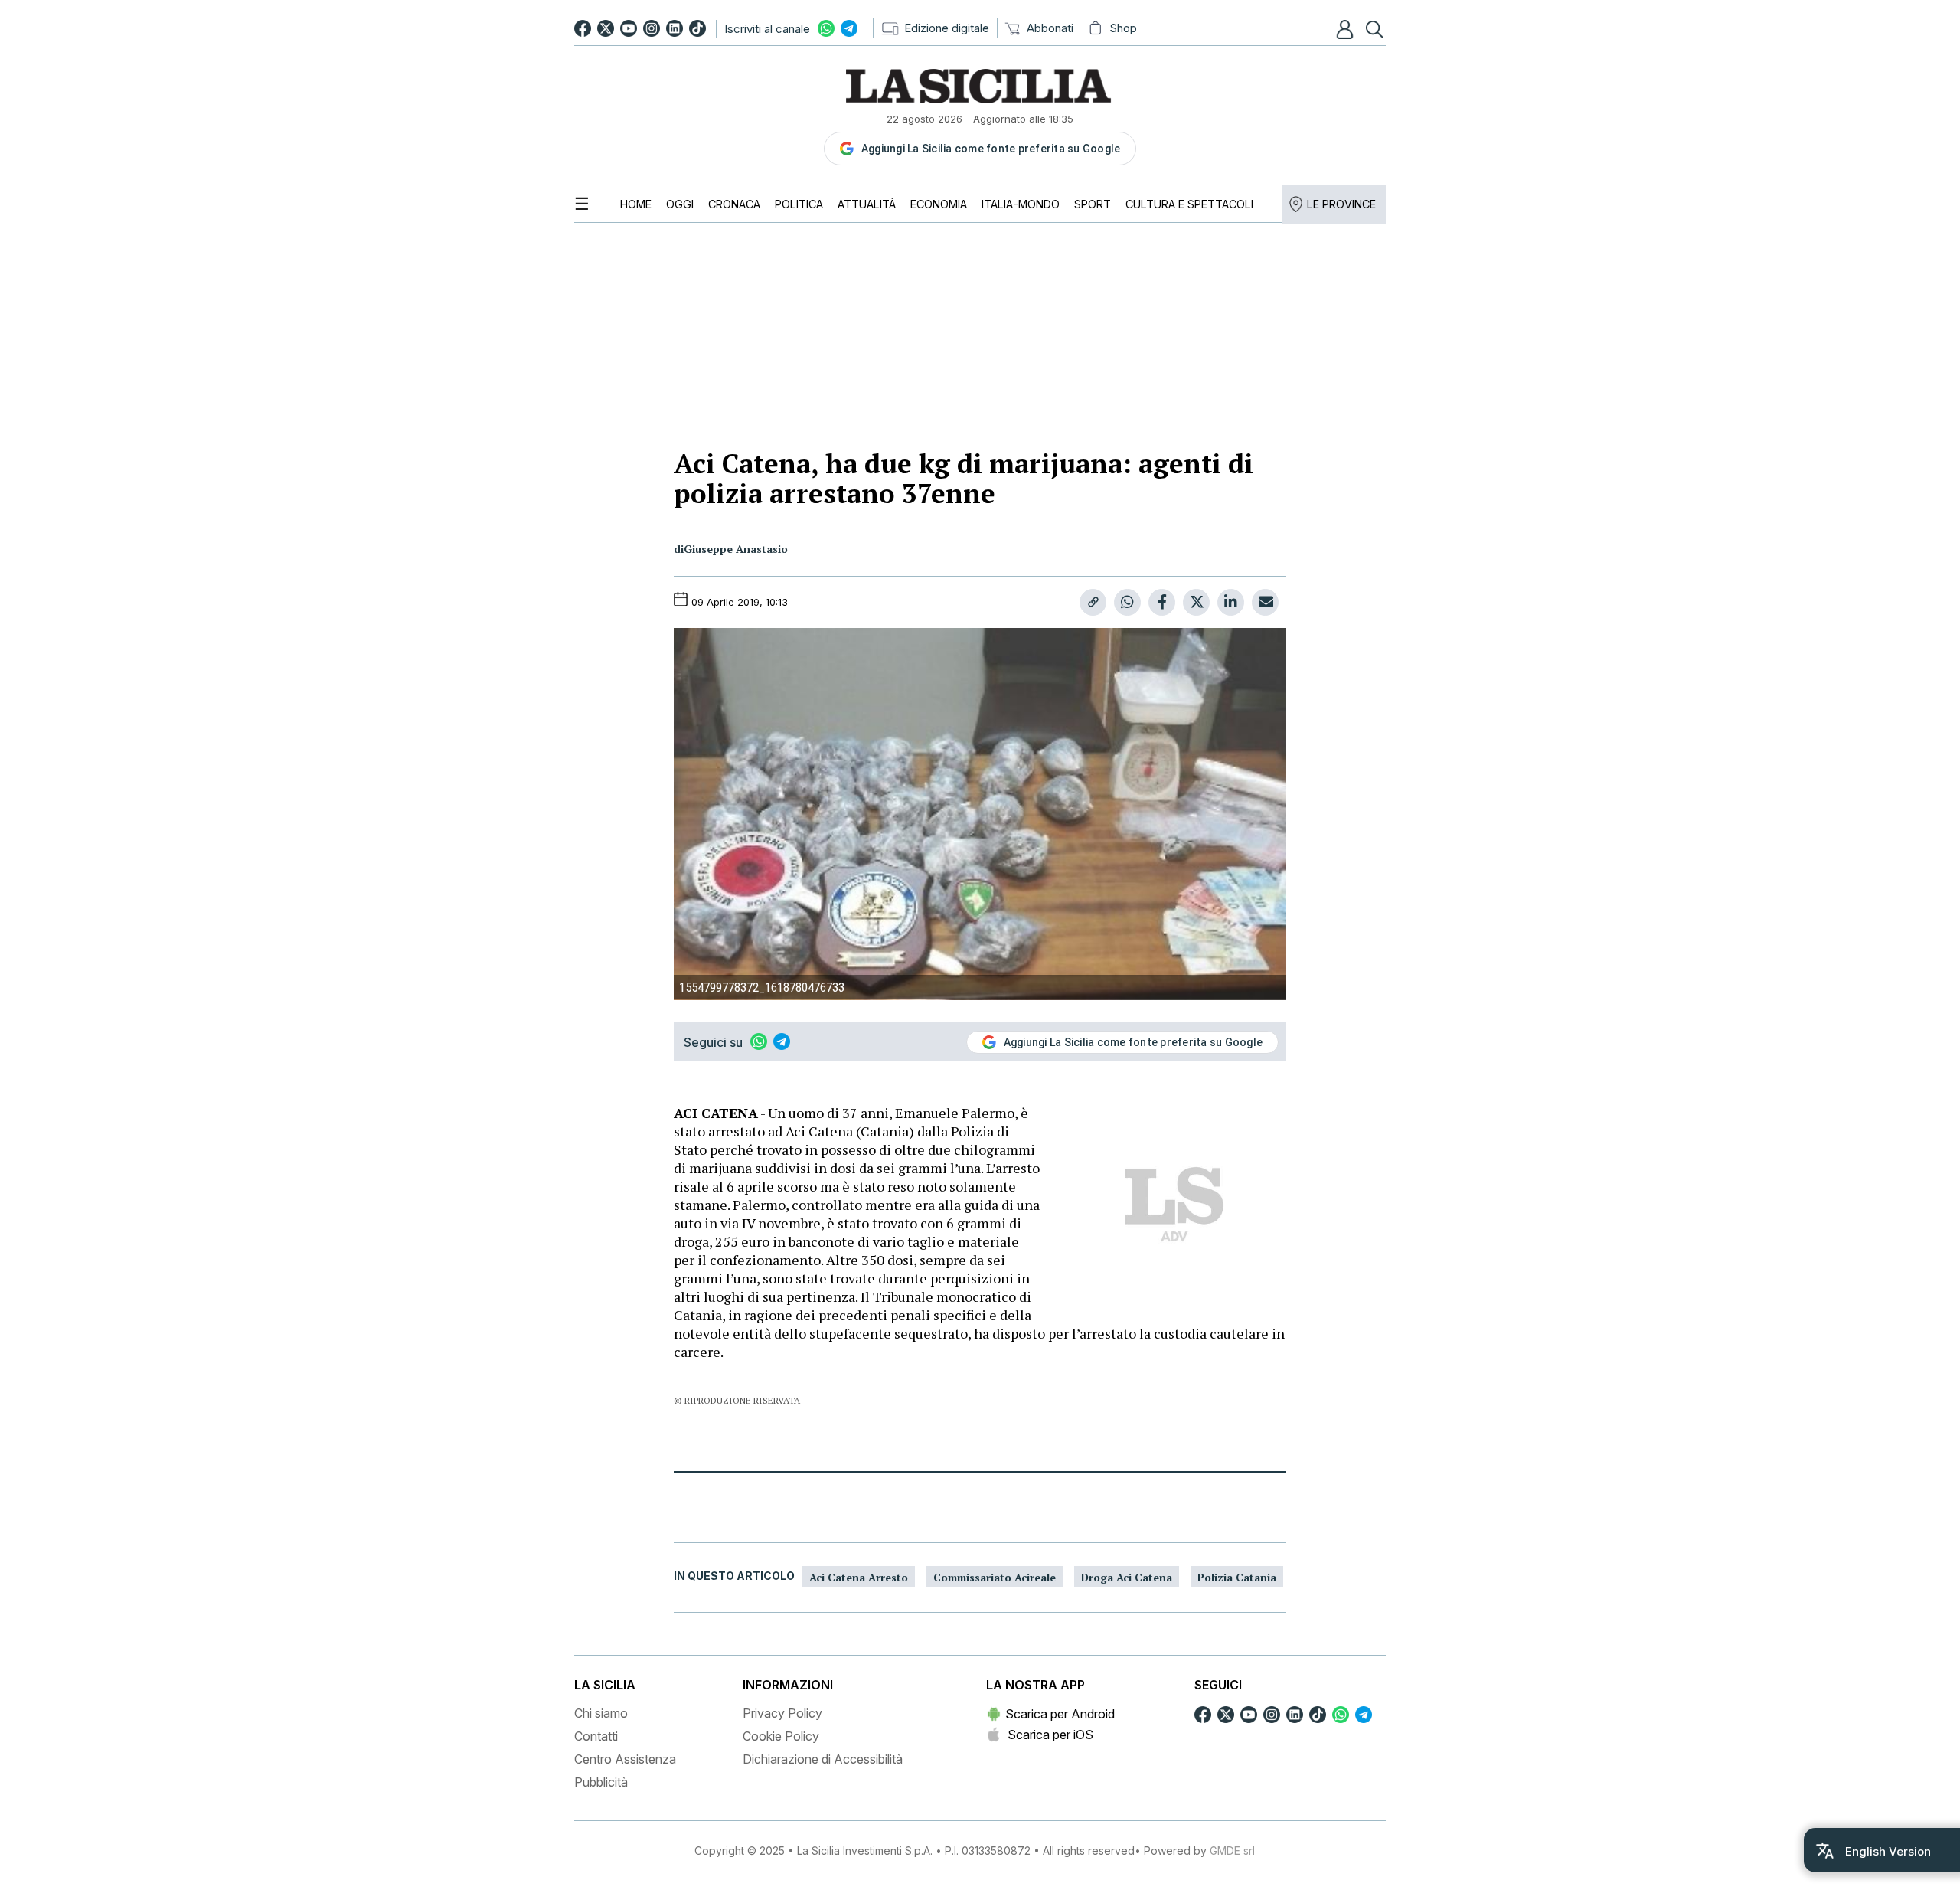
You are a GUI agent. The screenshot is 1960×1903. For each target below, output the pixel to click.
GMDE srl (1232, 1851)
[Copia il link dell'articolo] (1093, 602)
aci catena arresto (859, 1577)
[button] (1347, 29)
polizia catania (1237, 1577)
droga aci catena (1127, 1577)
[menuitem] (636, 204)
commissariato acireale (995, 1577)
